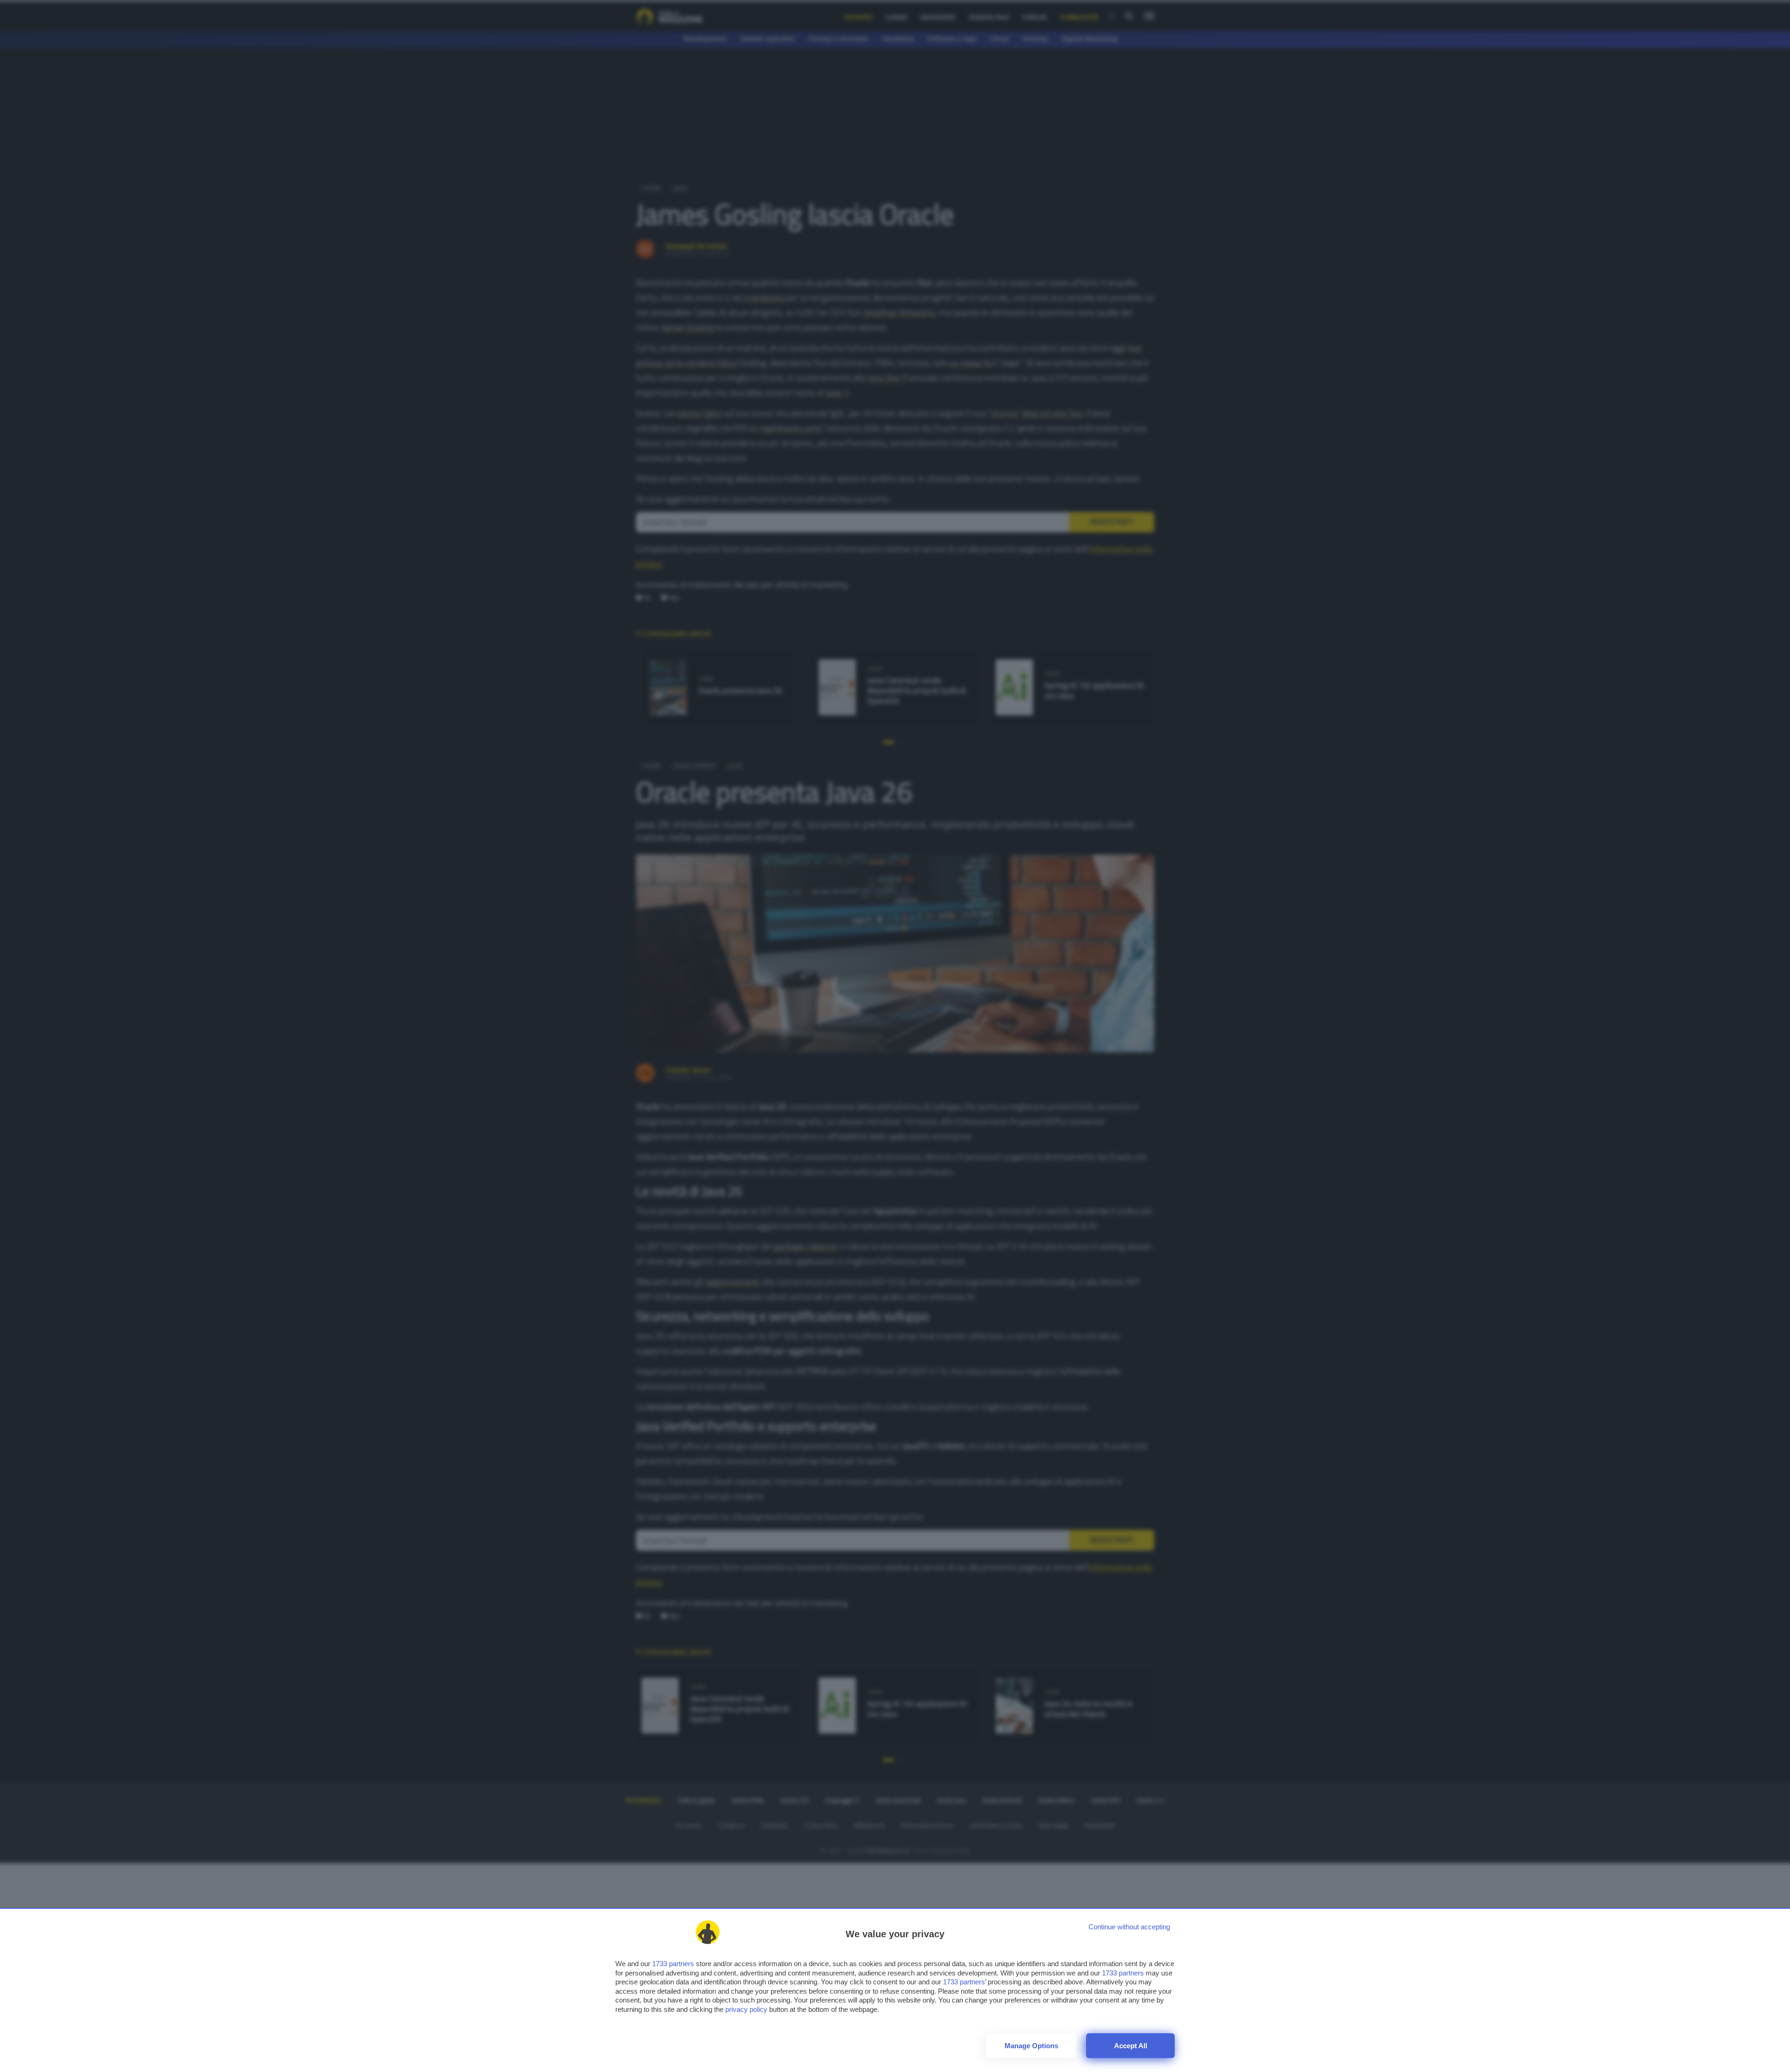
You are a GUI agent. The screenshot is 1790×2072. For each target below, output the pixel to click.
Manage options (1031, 2046)
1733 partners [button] (673, 1964)
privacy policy (746, 2009)
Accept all (1131, 2046)
